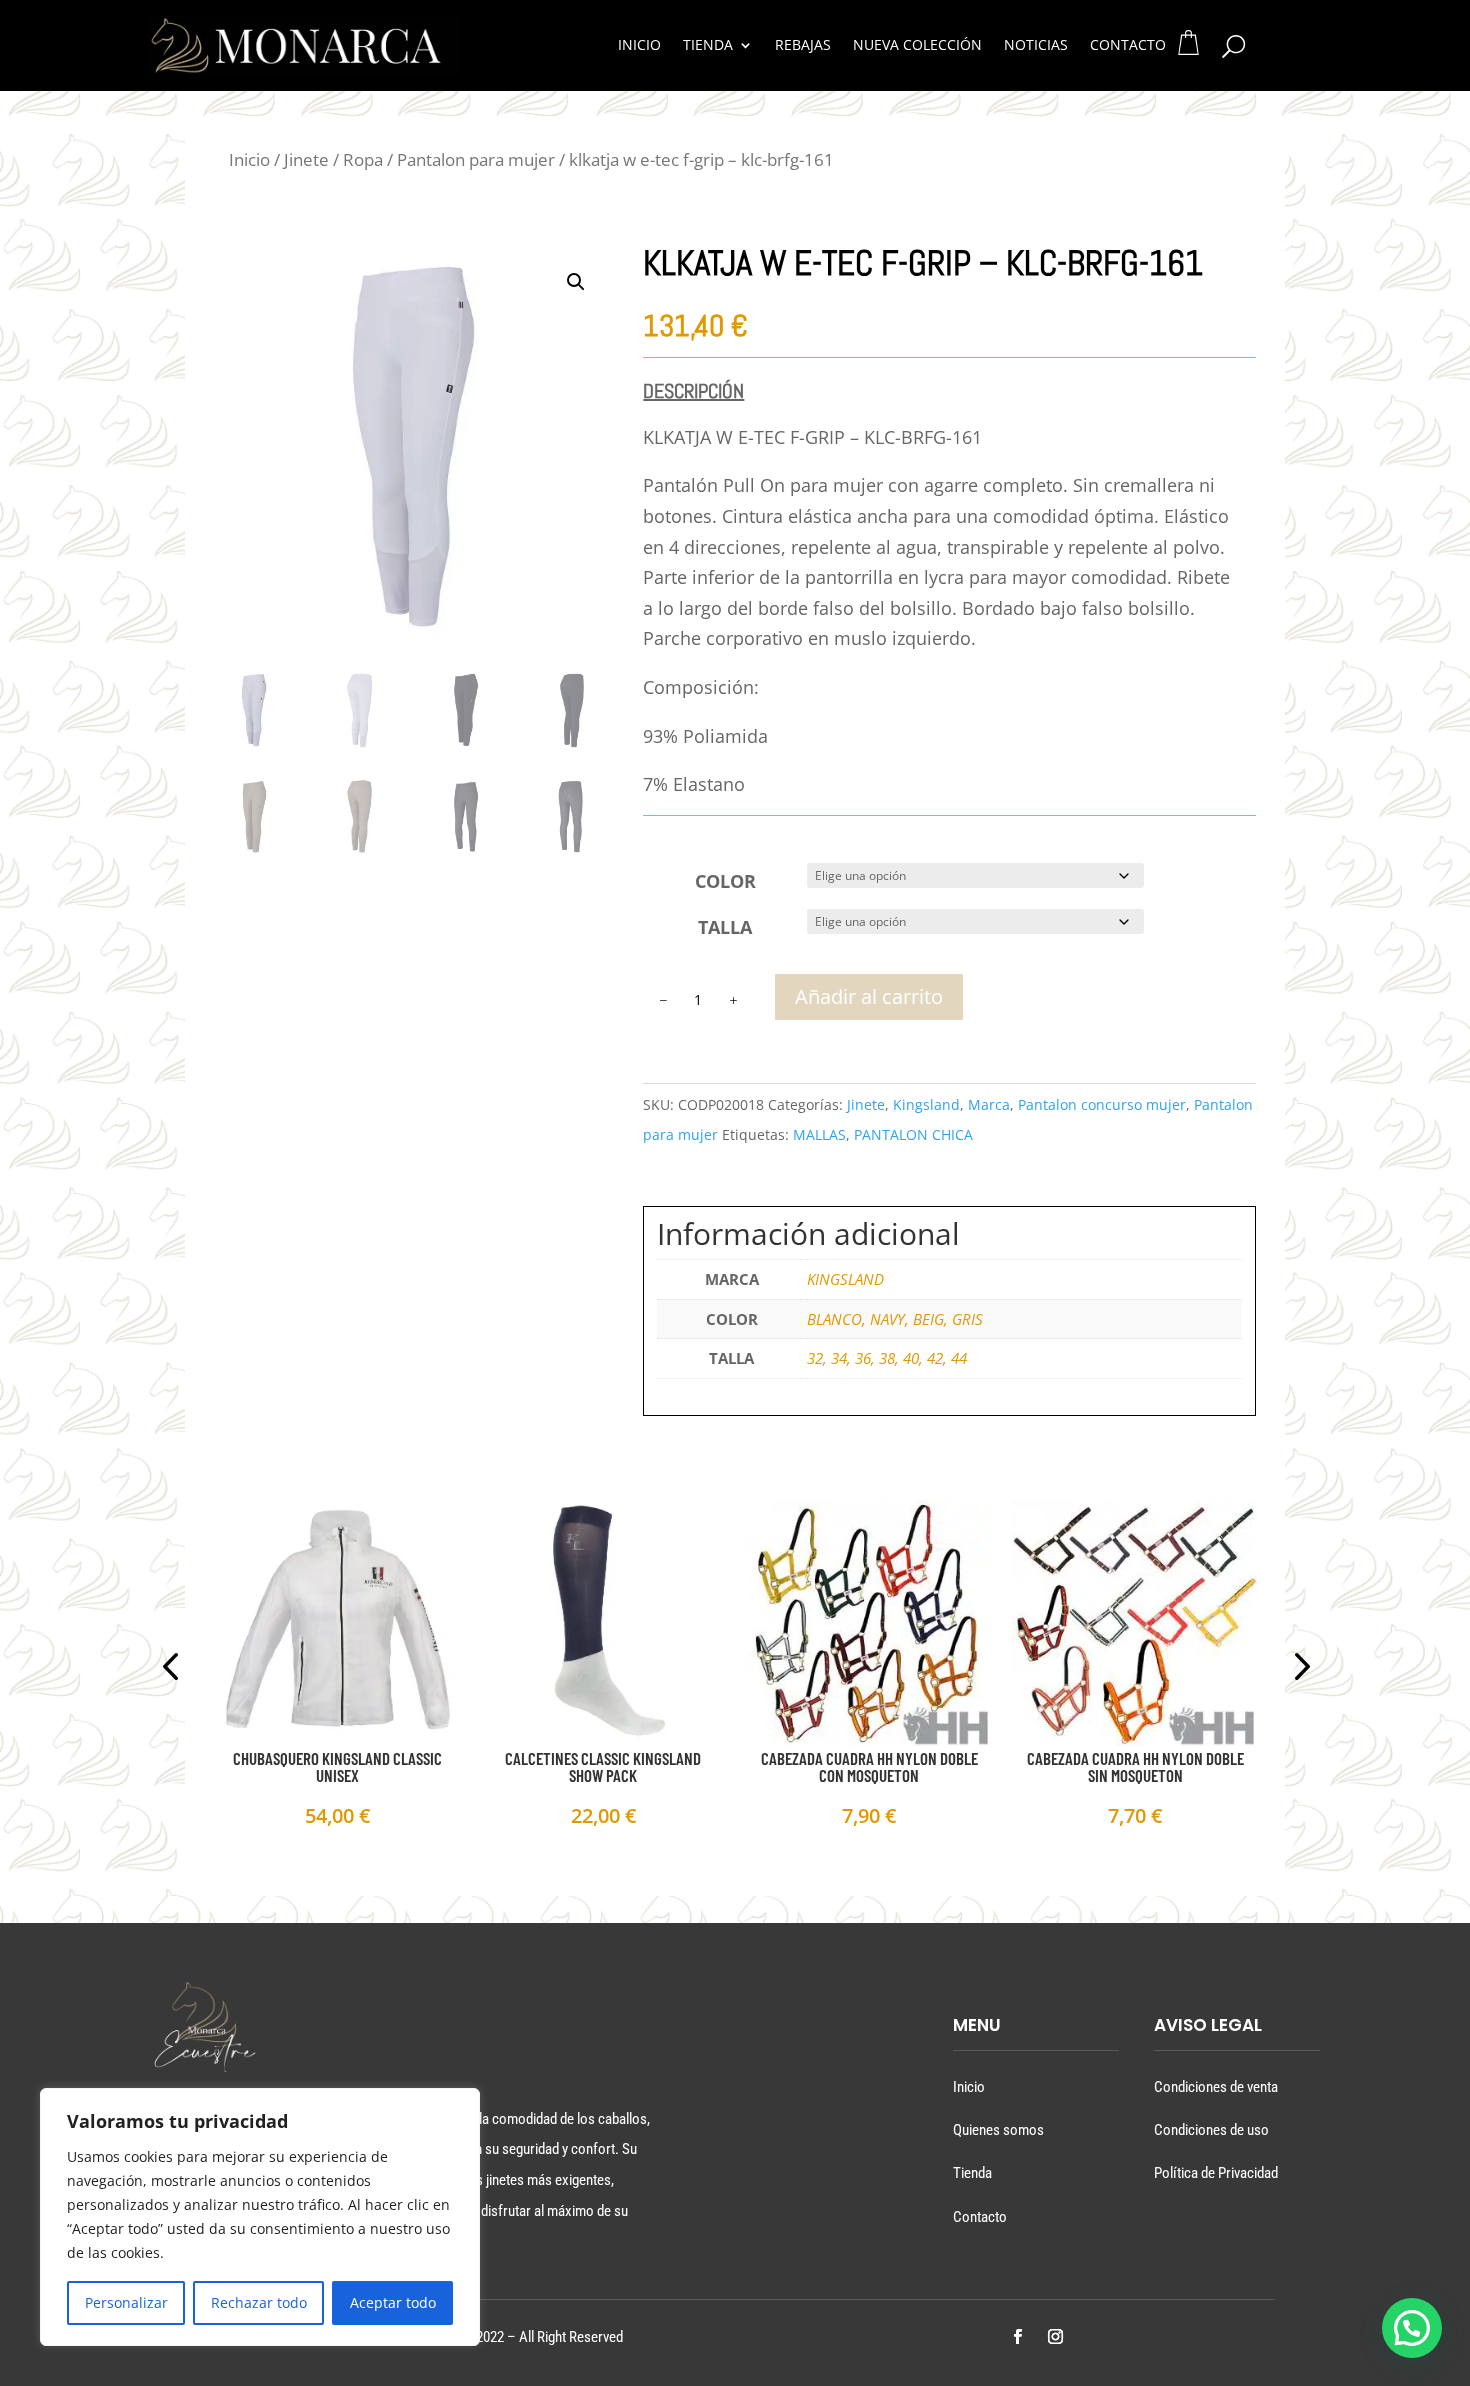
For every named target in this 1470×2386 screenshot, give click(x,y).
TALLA (725, 927)
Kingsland (926, 1104)
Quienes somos (998, 2130)
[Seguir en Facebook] (1017, 2337)
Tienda (708, 46)
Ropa (363, 159)
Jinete (306, 159)
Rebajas (803, 46)
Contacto (1128, 46)
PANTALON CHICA (913, 1134)
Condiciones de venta (1216, 2087)
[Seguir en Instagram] (1055, 2337)
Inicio (639, 46)
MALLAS (819, 1134)
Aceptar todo (393, 2302)
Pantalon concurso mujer (1102, 1104)
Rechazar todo (259, 2302)
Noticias (1036, 46)
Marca (989, 1104)
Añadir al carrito (869, 996)
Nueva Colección (917, 46)
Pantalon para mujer (476, 159)
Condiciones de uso (1211, 2130)
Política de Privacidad (1216, 2173)
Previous (174, 1669)
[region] (260, 2217)
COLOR (725, 881)
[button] (576, 282)
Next (1296, 1669)
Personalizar (126, 2302)
